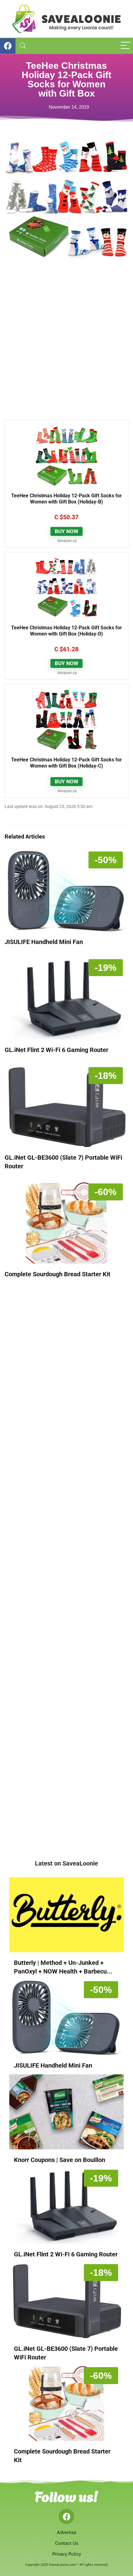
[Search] (23, 46)
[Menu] (126, 46)
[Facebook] (66, 2516)
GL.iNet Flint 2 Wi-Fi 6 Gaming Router (56, 1050)
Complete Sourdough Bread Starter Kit (58, 1274)
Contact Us (67, 2543)
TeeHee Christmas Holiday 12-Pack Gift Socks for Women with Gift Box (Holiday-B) (66, 499)
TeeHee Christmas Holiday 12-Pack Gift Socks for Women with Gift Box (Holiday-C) (66, 763)
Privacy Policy (67, 2554)
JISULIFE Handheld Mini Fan (44, 942)
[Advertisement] (66, 344)
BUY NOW (66, 531)
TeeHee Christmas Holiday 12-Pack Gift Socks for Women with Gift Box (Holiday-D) (66, 631)
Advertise (67, 2533)
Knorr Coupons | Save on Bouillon (60, 2160)
